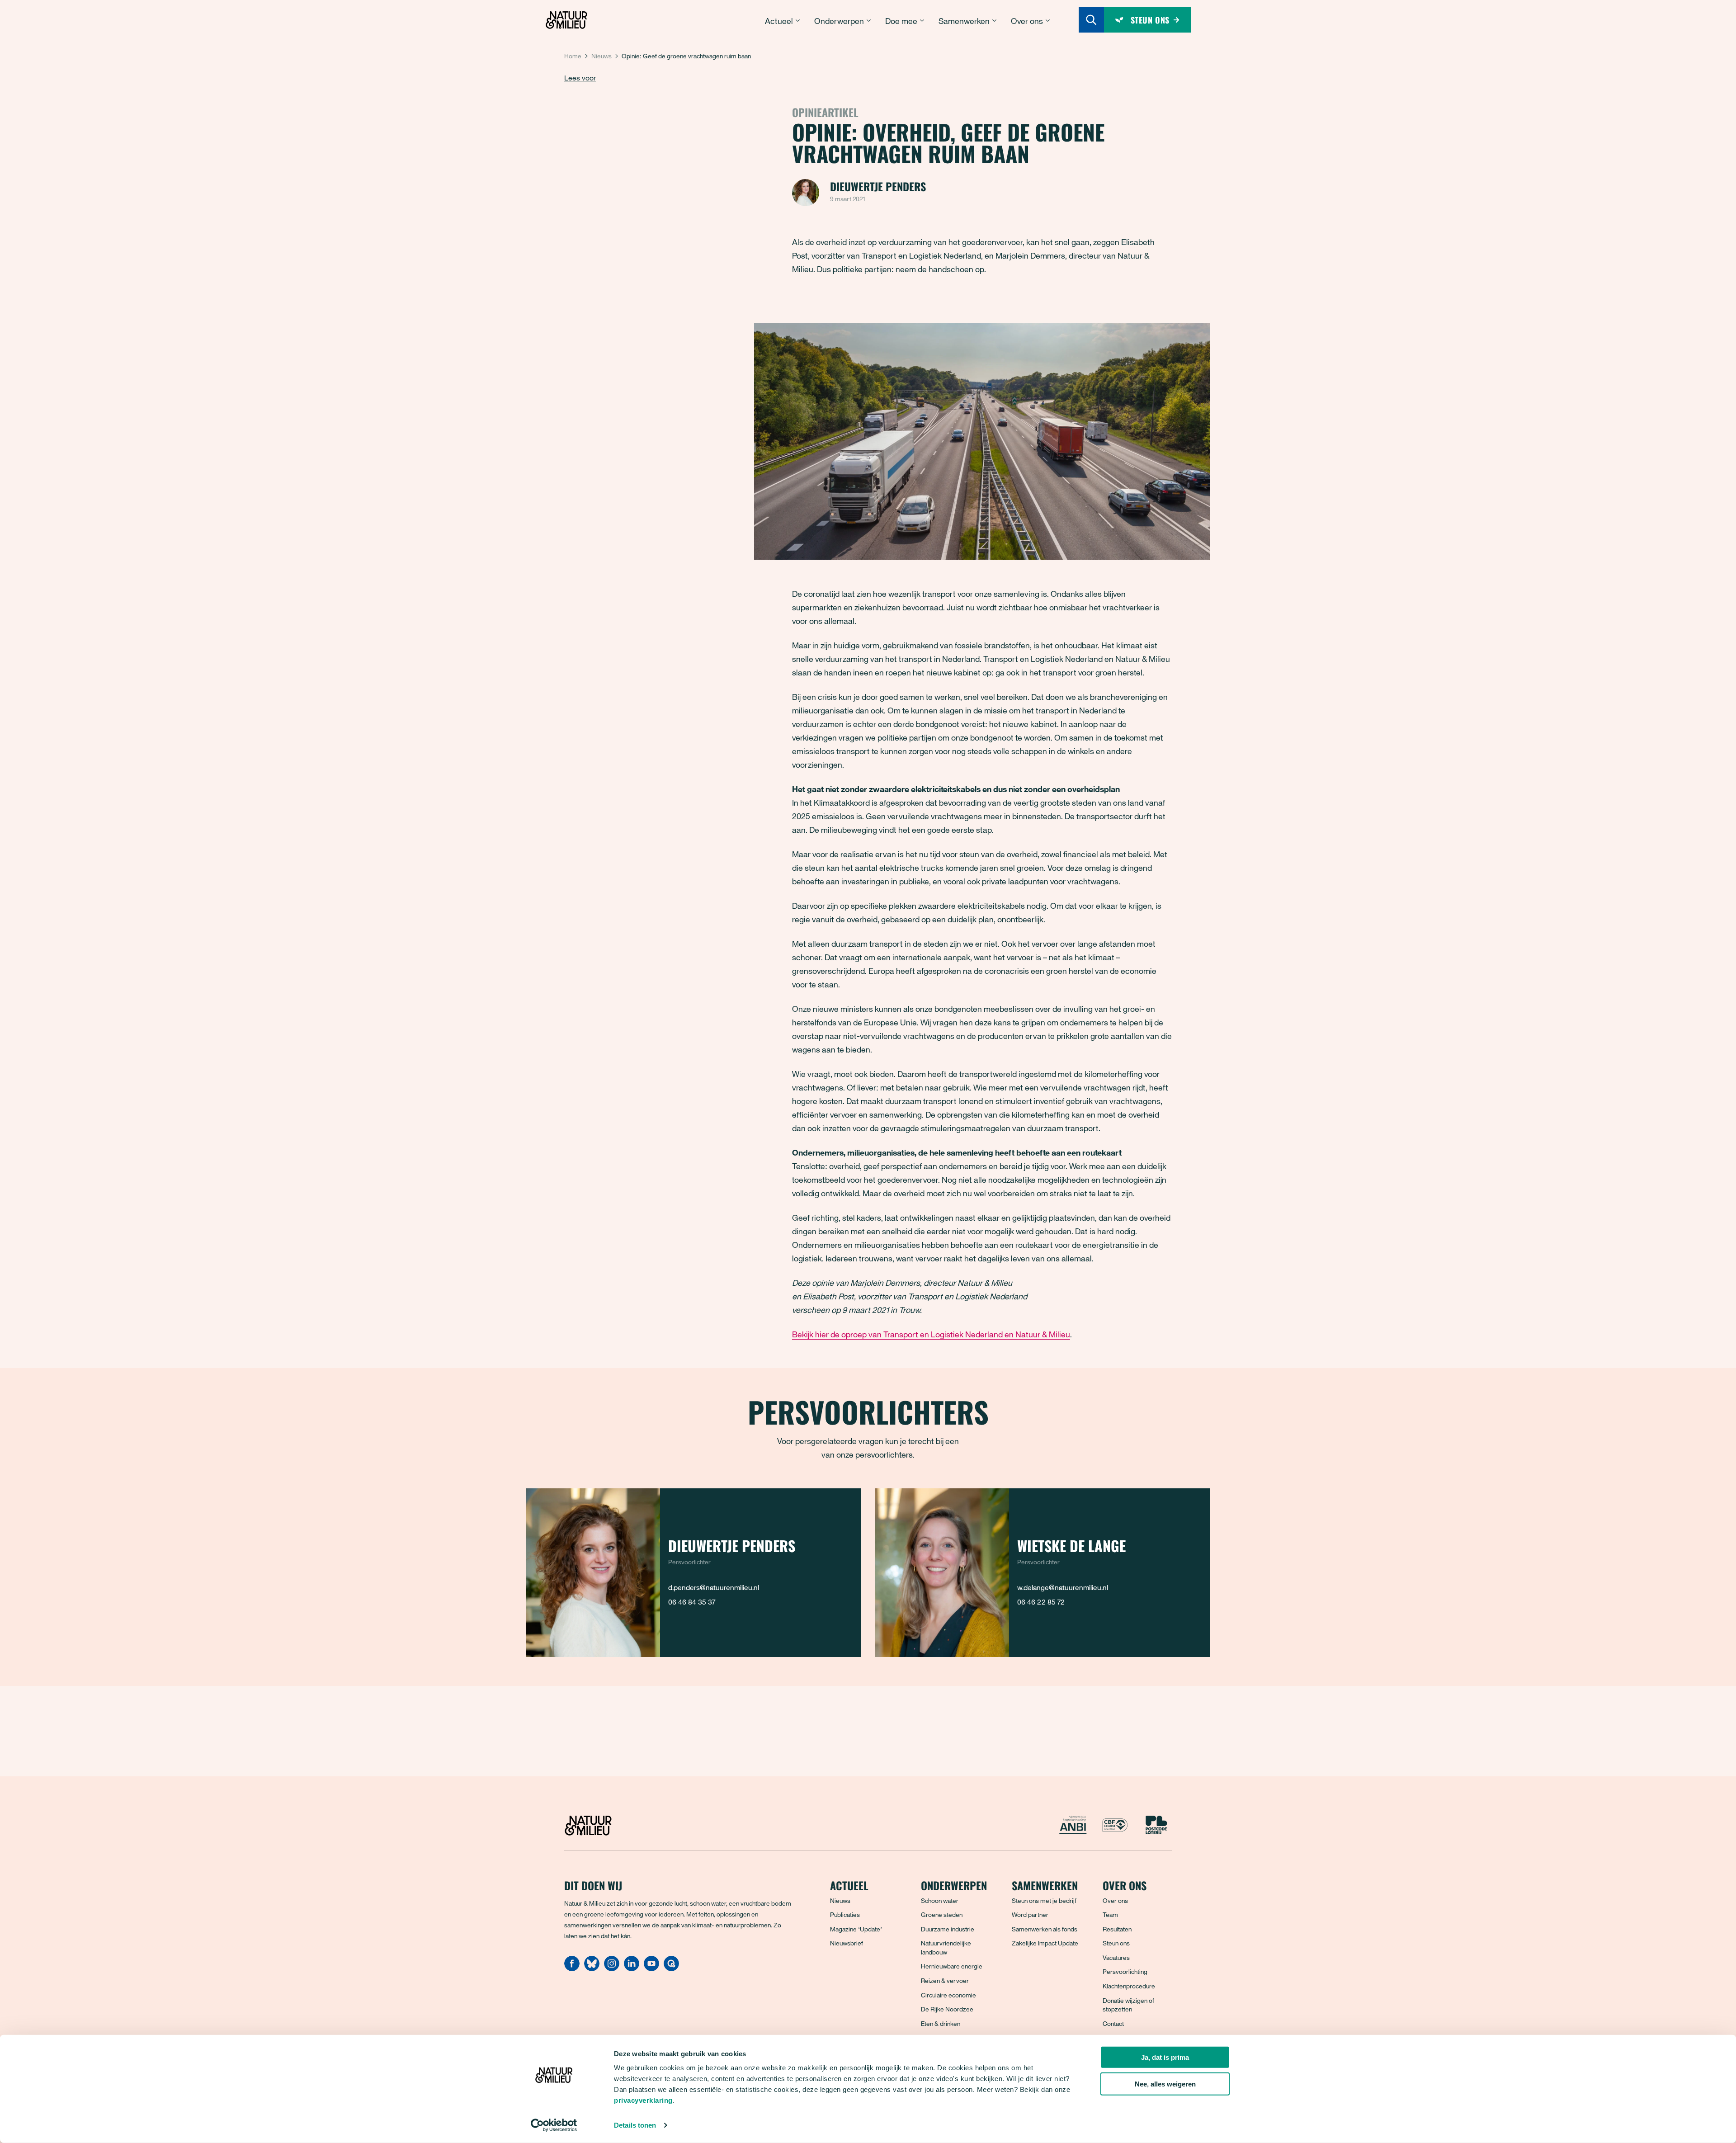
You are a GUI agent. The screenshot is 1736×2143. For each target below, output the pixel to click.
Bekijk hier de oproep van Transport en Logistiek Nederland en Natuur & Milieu (931, 1334)
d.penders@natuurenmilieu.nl (714, 1587)
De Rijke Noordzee (947, 2009)
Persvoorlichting (1125, 1971)
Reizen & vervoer (945, 1980)
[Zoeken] (1091, 20)
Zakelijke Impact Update (1045, 1943)
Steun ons (1116, 1943)
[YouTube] (651, 1968)
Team (1110, 1914)
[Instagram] (612, 1968)
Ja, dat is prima (1165, 2057)
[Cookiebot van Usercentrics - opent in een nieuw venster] (554, 2125)
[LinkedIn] (632, 1968)
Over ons (1115, 1900)
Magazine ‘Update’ (856, 1929)
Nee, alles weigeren (1165, 2084)
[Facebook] (572, 1968)
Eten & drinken (941, 2023)
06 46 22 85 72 (1041, 1602)
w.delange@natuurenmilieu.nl (1063, 1587)
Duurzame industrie (948, 1929)
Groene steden (942, 1914)
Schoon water (940, 1900)
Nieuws (601, 56)
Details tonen (635, 2125)
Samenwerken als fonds (1045, 1929)
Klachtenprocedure (1129, 1986)
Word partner (1030, 1914)
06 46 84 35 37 (692, 1602)
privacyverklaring (643, 2100)
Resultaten (1117, 1929)
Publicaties (845, 1914)
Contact (1113, 2023)
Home (573, 56)
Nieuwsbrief (847, 1943)
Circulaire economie (948, 1995)
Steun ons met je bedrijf (1044, 1900)
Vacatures (1116, 1957)
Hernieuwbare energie (952, 1966)
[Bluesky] (592, 1968)
